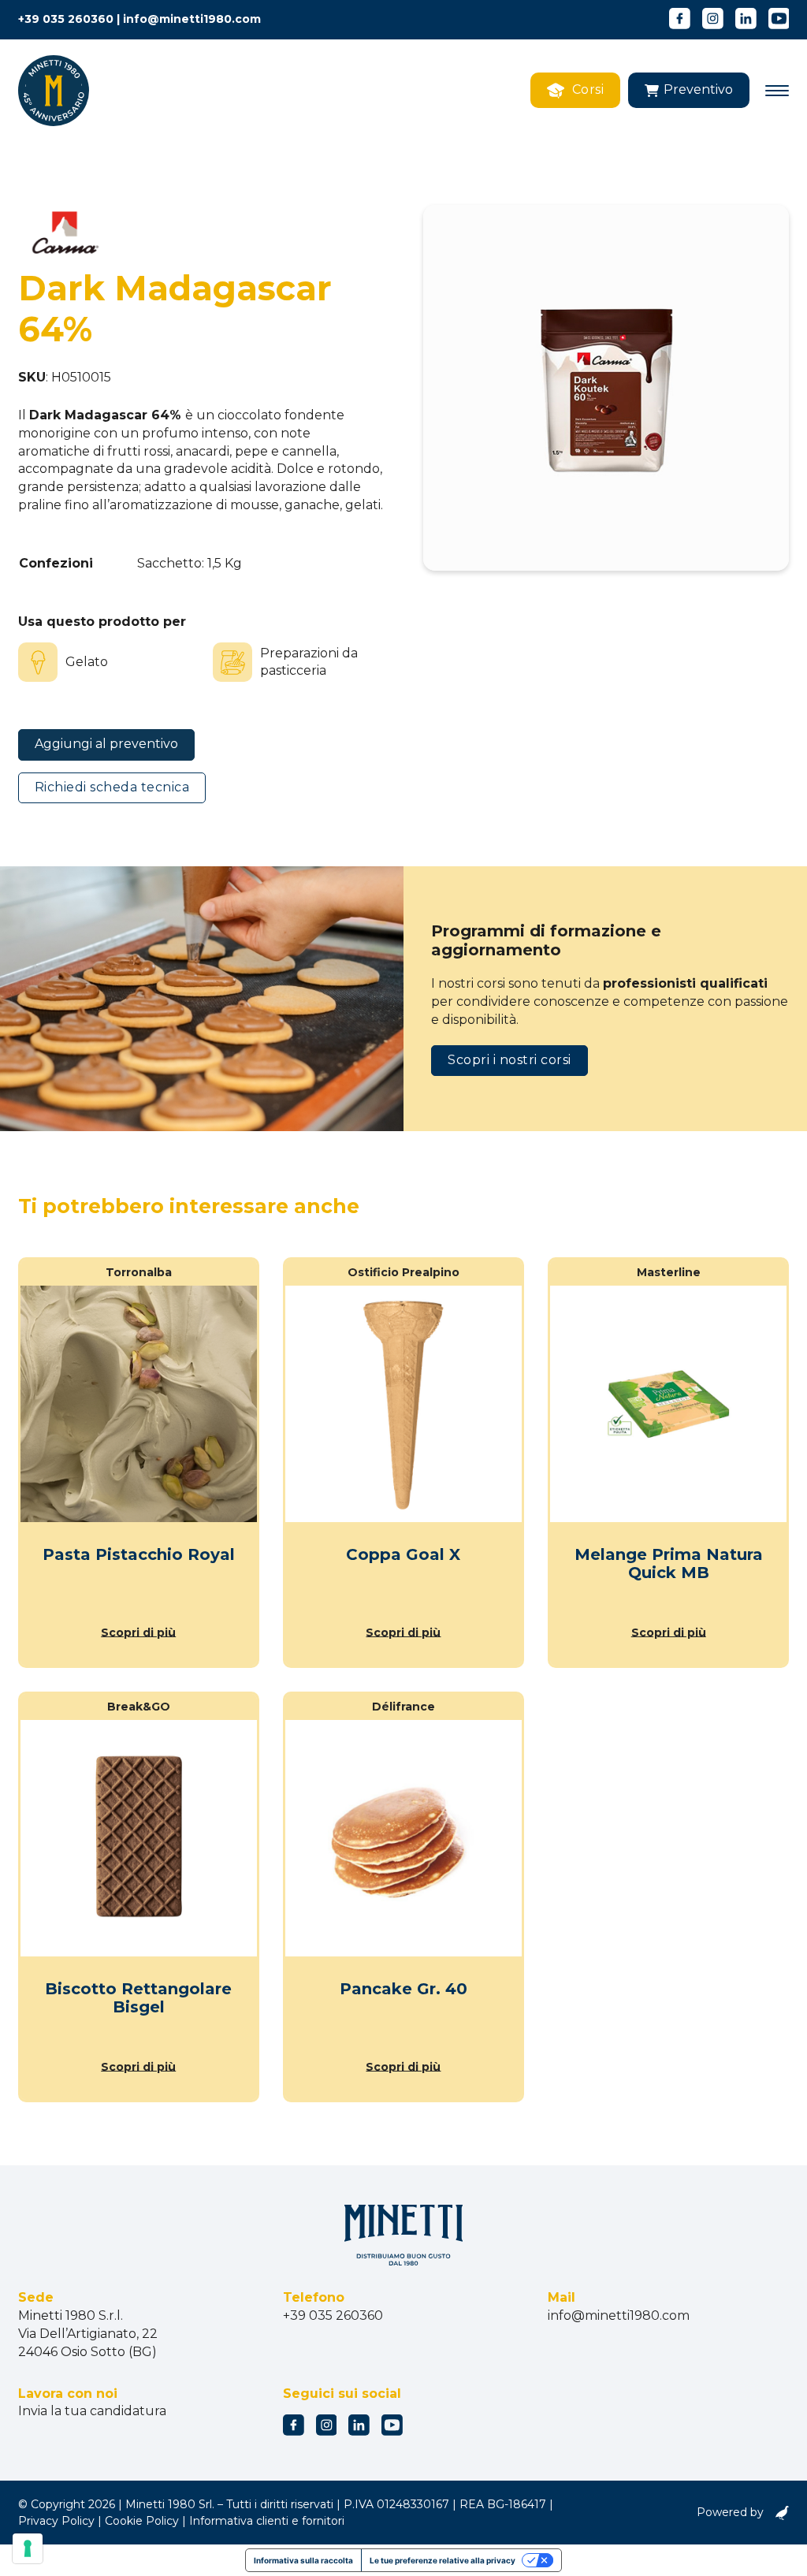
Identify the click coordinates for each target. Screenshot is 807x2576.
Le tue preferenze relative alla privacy (443, 2560)
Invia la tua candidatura (92, 2411)
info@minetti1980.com (192, 19)
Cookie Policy (142, 2521)
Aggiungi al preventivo (106, 744)
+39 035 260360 (66, 19)
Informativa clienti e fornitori (267, 2521)
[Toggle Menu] (777, 91)
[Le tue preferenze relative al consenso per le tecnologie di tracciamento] (28, 2548)
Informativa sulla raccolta (303, 2560)
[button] (689, 90)
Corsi (588, 89)
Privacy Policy (56, 2521)
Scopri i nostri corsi (509, 1060)
